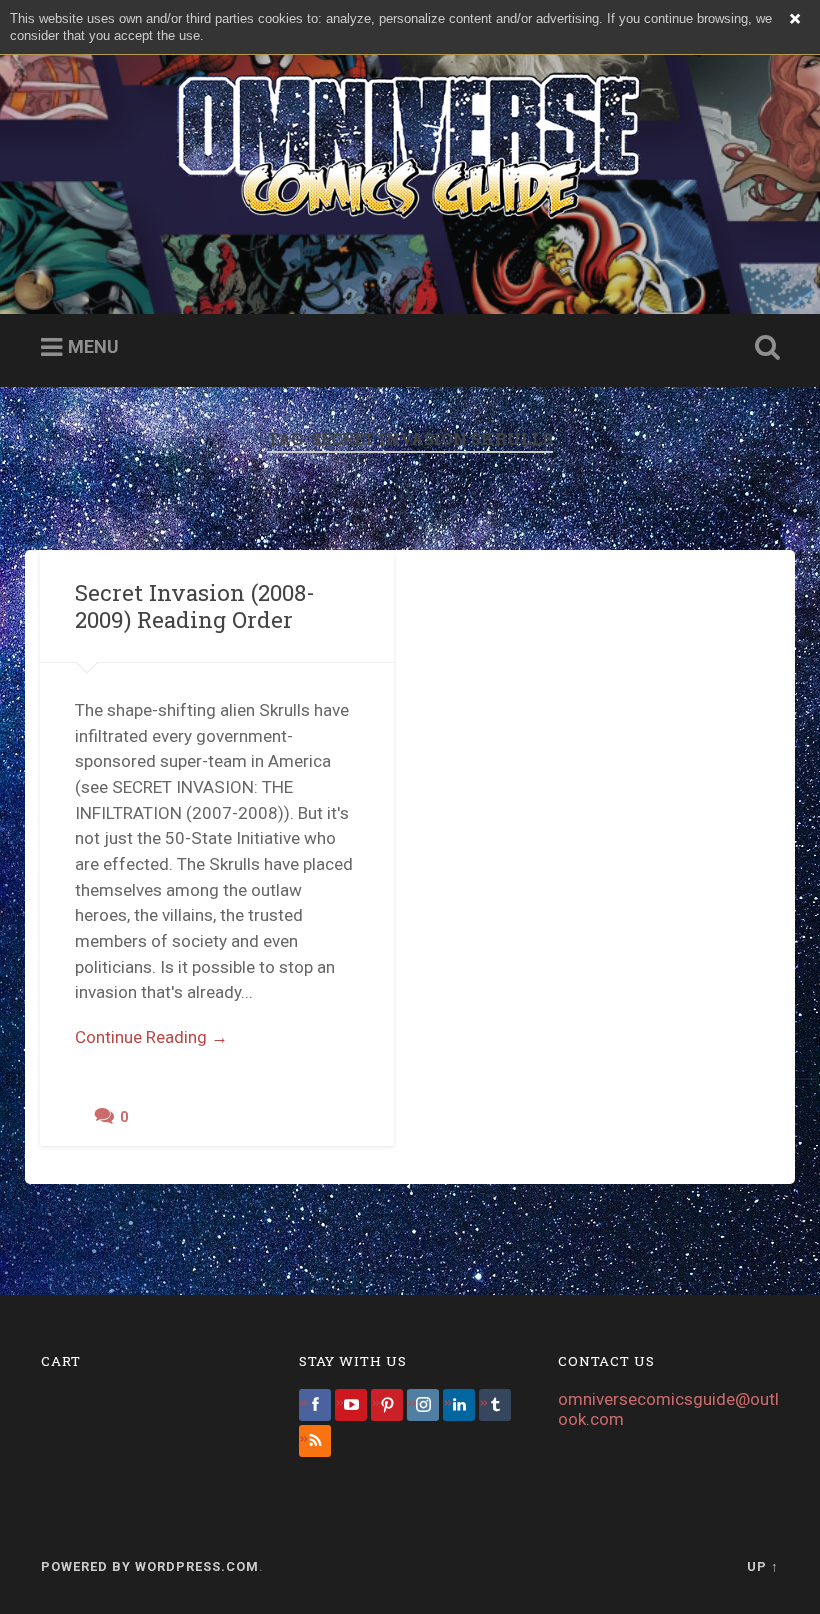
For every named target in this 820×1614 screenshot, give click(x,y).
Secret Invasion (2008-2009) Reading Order (195, 605)
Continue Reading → (151, 1037)
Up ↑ (763, 1566)
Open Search (763, 348)
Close (795, 19)
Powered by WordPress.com (150, 1566)
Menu (93, 346)
